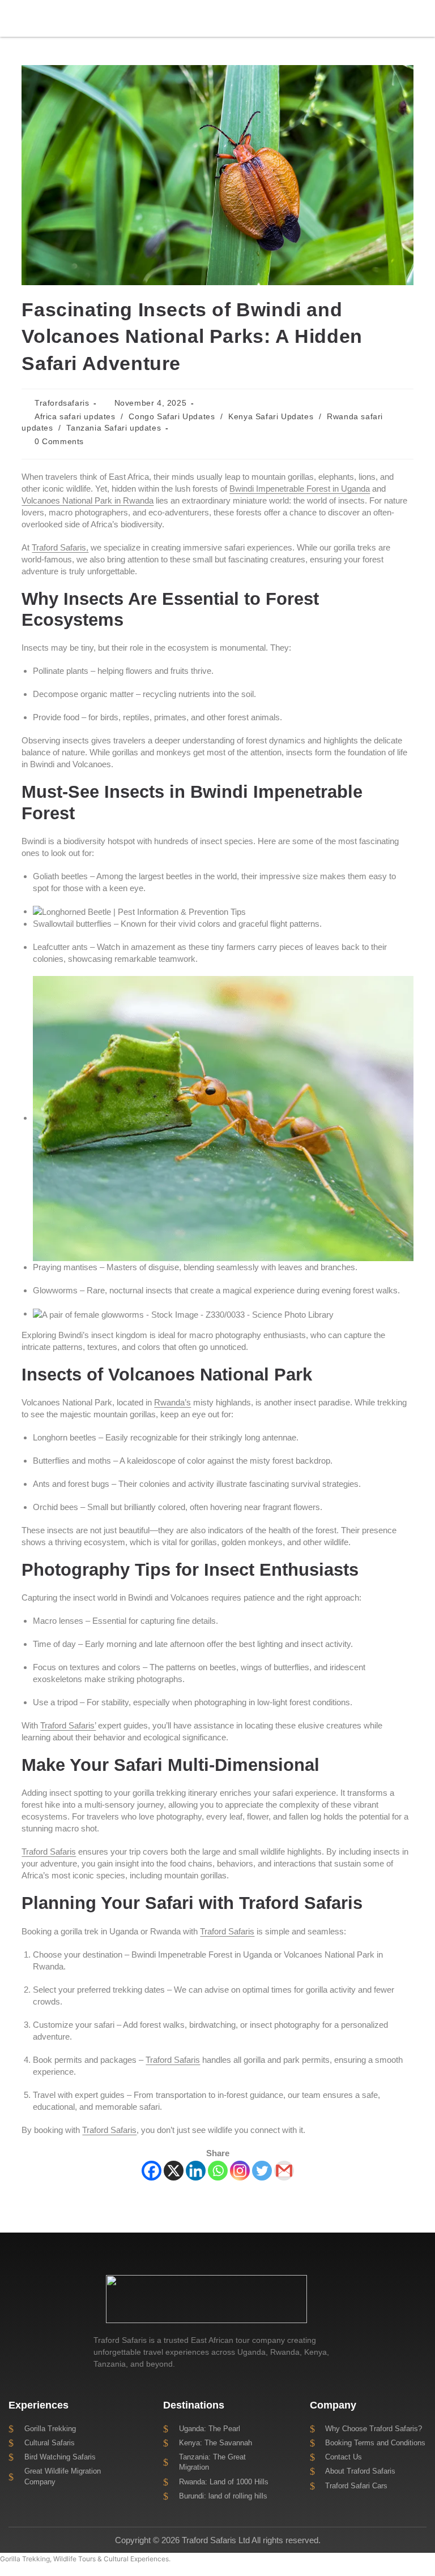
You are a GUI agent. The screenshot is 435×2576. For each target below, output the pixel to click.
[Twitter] (262, 2171)
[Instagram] (240, 2171)
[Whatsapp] (218, 2171)
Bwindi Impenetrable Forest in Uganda (300, 489)
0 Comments (59, 441)
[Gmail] (284, 2171)
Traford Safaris (49, 1852)
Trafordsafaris (62, 403)
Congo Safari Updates (172, 416)
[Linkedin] (196, 2171)
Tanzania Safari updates (114, 428)
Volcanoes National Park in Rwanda (88, 500)
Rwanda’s (172, 1402)
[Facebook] (152, 2171)
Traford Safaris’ (68, 1725)
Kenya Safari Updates (271, 416)
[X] (174, 2171)
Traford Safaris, (60, 547)
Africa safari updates (75, 416)
